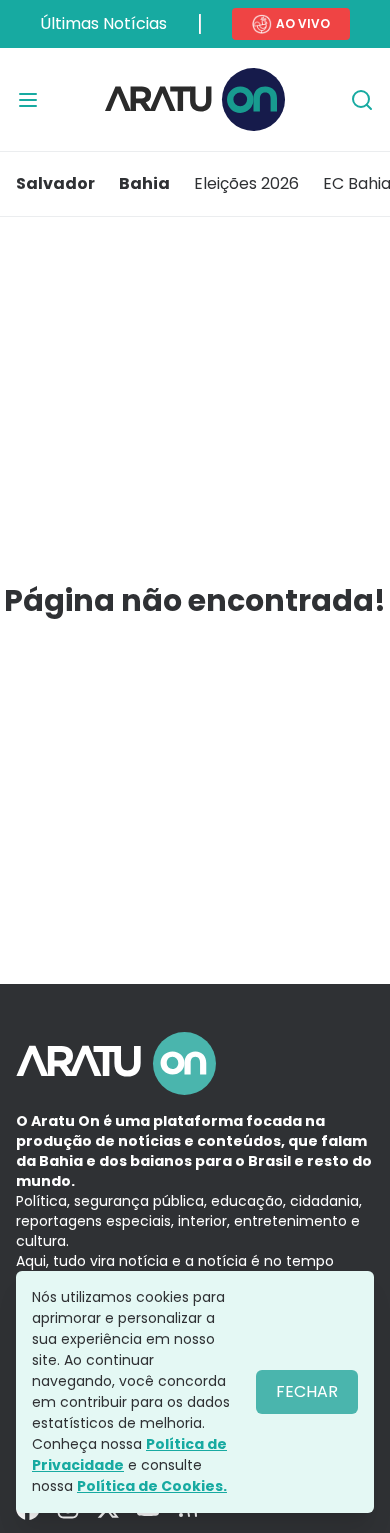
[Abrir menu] (28, 100)
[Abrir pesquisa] (362, 100)
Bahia (144, 183)
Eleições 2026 (246, 183)
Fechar (307, 1391)
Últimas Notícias (103, 23)
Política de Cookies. (152, 1486)
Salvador (55, 183)
